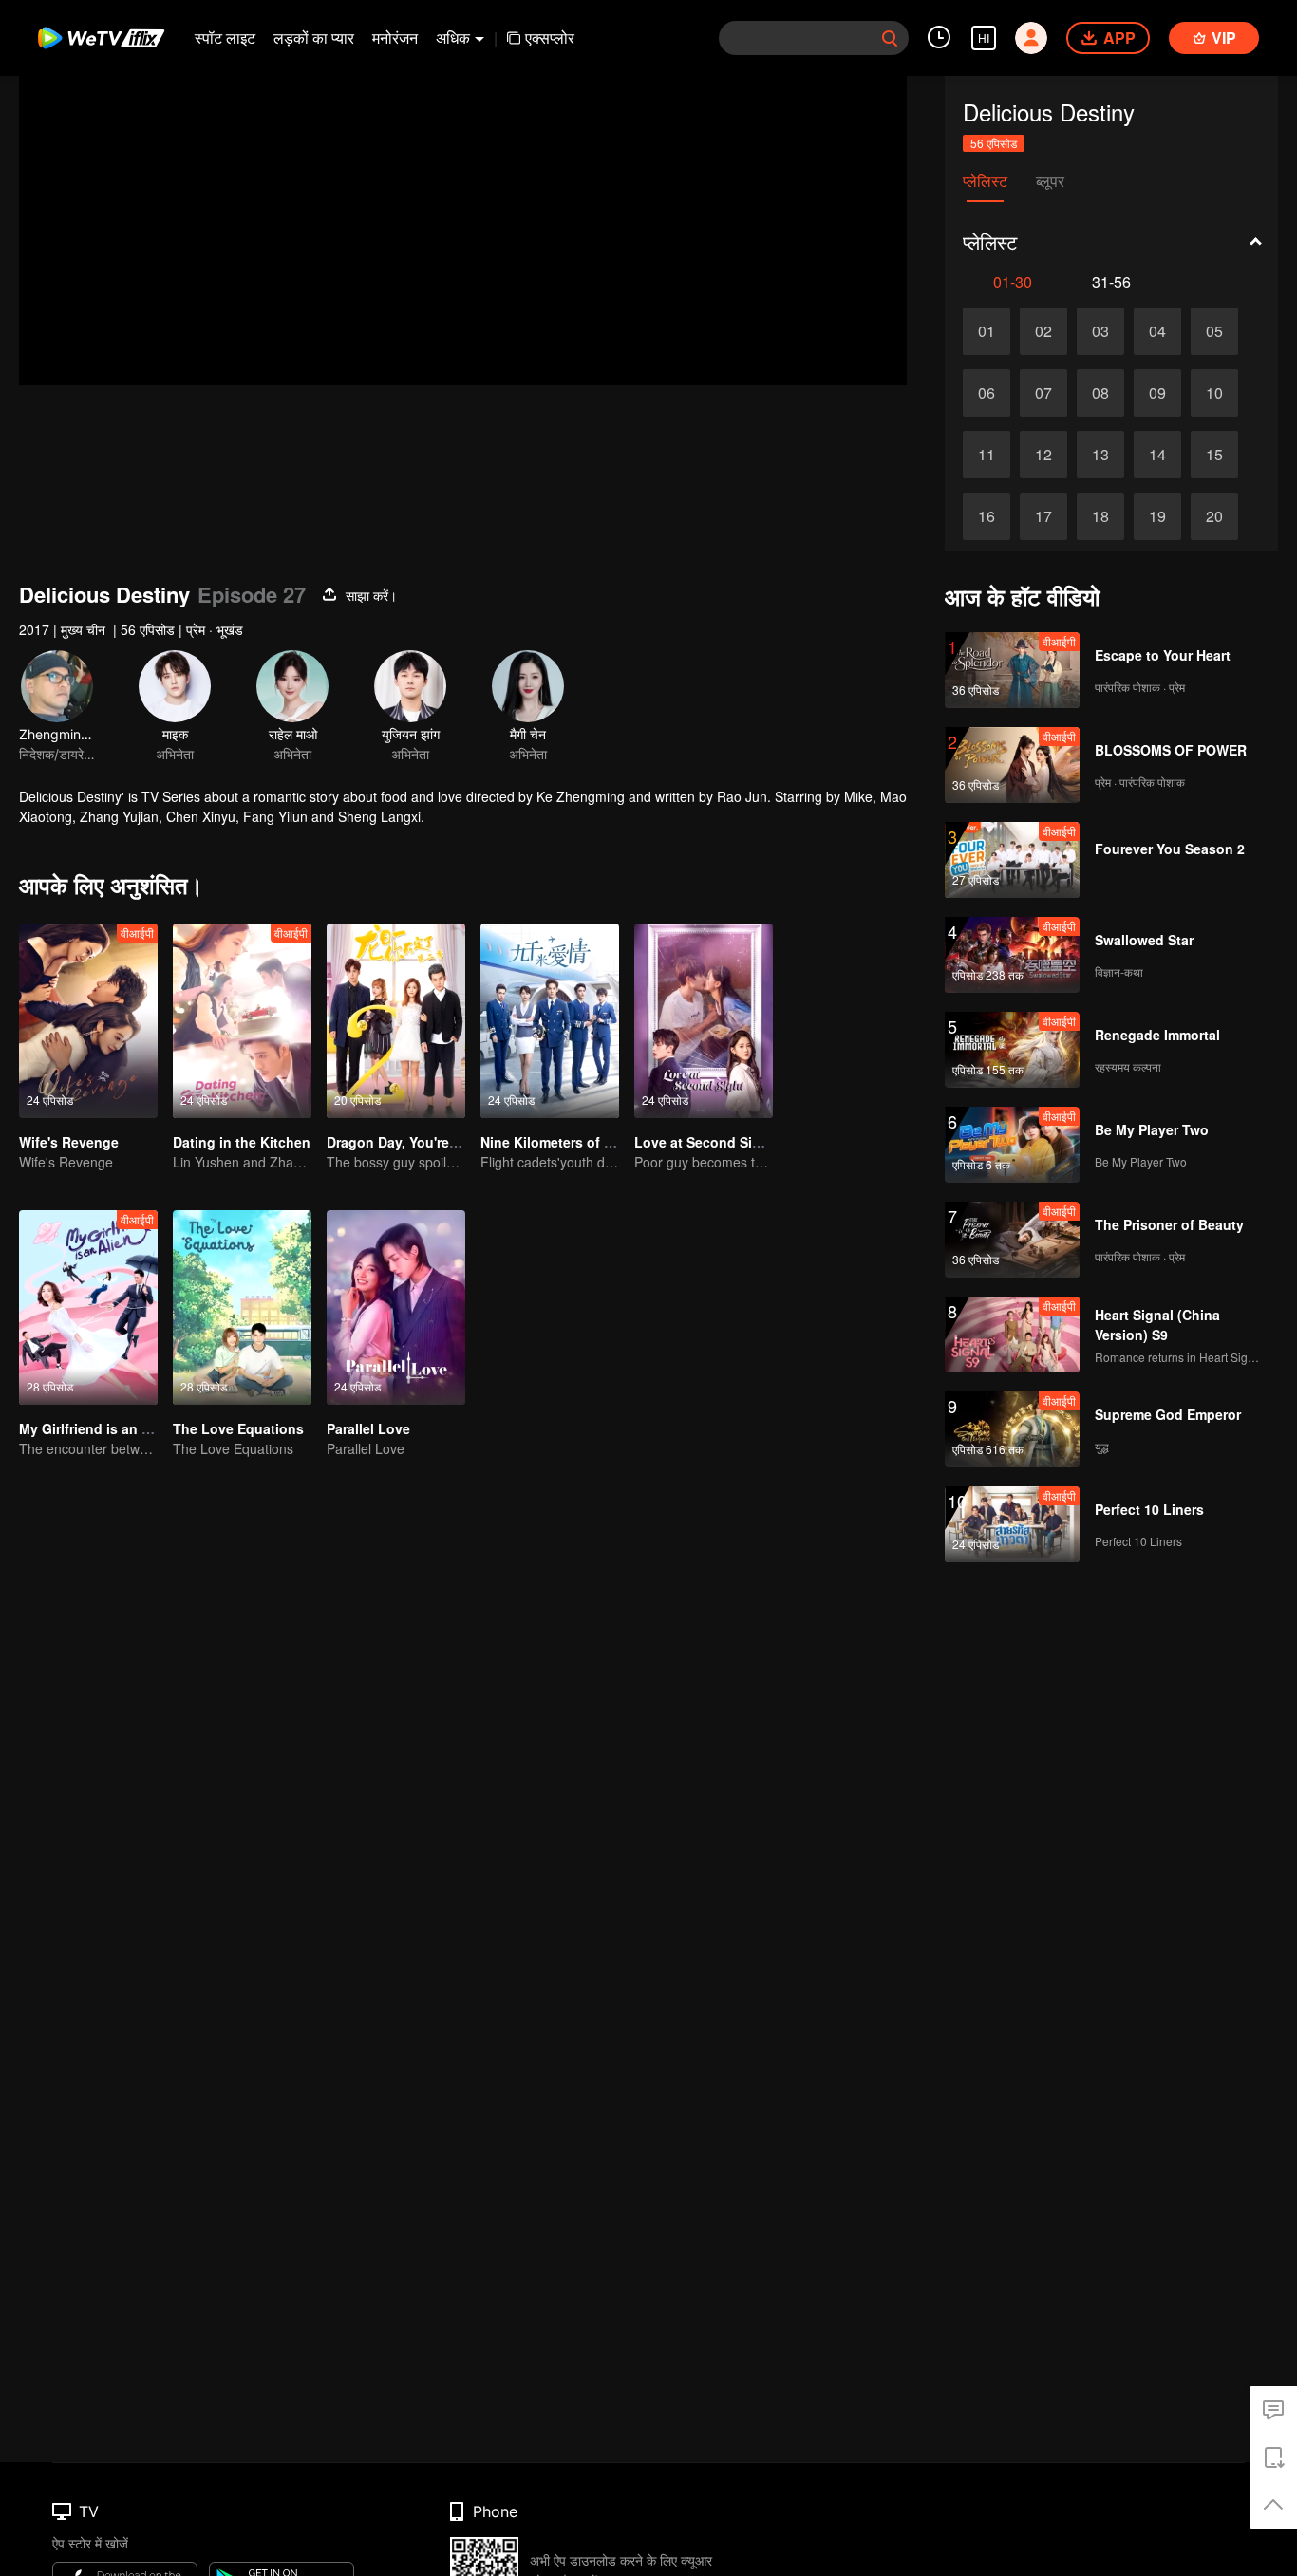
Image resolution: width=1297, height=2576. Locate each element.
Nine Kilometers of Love (558, 1142)
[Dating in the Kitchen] (242, 1021)
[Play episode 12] (1043, 455)
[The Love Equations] (242, 1307)
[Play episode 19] (1157, 516)
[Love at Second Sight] (704, 1021)
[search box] (890, 38)
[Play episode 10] (1214, 393)
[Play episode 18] (1100, 516)
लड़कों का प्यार (314, 37)
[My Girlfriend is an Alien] (88, 1307)
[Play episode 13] (1100, 455)
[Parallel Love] (396, 1307)
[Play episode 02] (1043, 331)
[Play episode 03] (1100, 331)
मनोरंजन (395, 37)
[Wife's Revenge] (88, 1021)
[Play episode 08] (1100, 393)
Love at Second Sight (704, 1142)
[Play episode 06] (987, 393)
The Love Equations (238, 1428)
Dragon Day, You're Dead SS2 (421, 1142)
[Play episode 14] (1157, 455)
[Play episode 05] (1214, 331)
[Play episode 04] (1157, 331)
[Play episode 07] (1043, 393)
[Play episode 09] (1157, 393)
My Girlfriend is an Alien (97, 1428)
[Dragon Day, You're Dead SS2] (396, 1021)
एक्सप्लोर (550, 37)
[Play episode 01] (987, 331)
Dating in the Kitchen (242, 1142)
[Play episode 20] (1214, 516)
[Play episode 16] (987, 516)
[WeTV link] (102, 38)
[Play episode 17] (1043, 516)
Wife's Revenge (69, 1142)
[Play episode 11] (987, 455)
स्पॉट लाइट (225, 37)
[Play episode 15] (1214, 455)
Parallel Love (368, 1428)
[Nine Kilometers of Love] (550, 1021)
